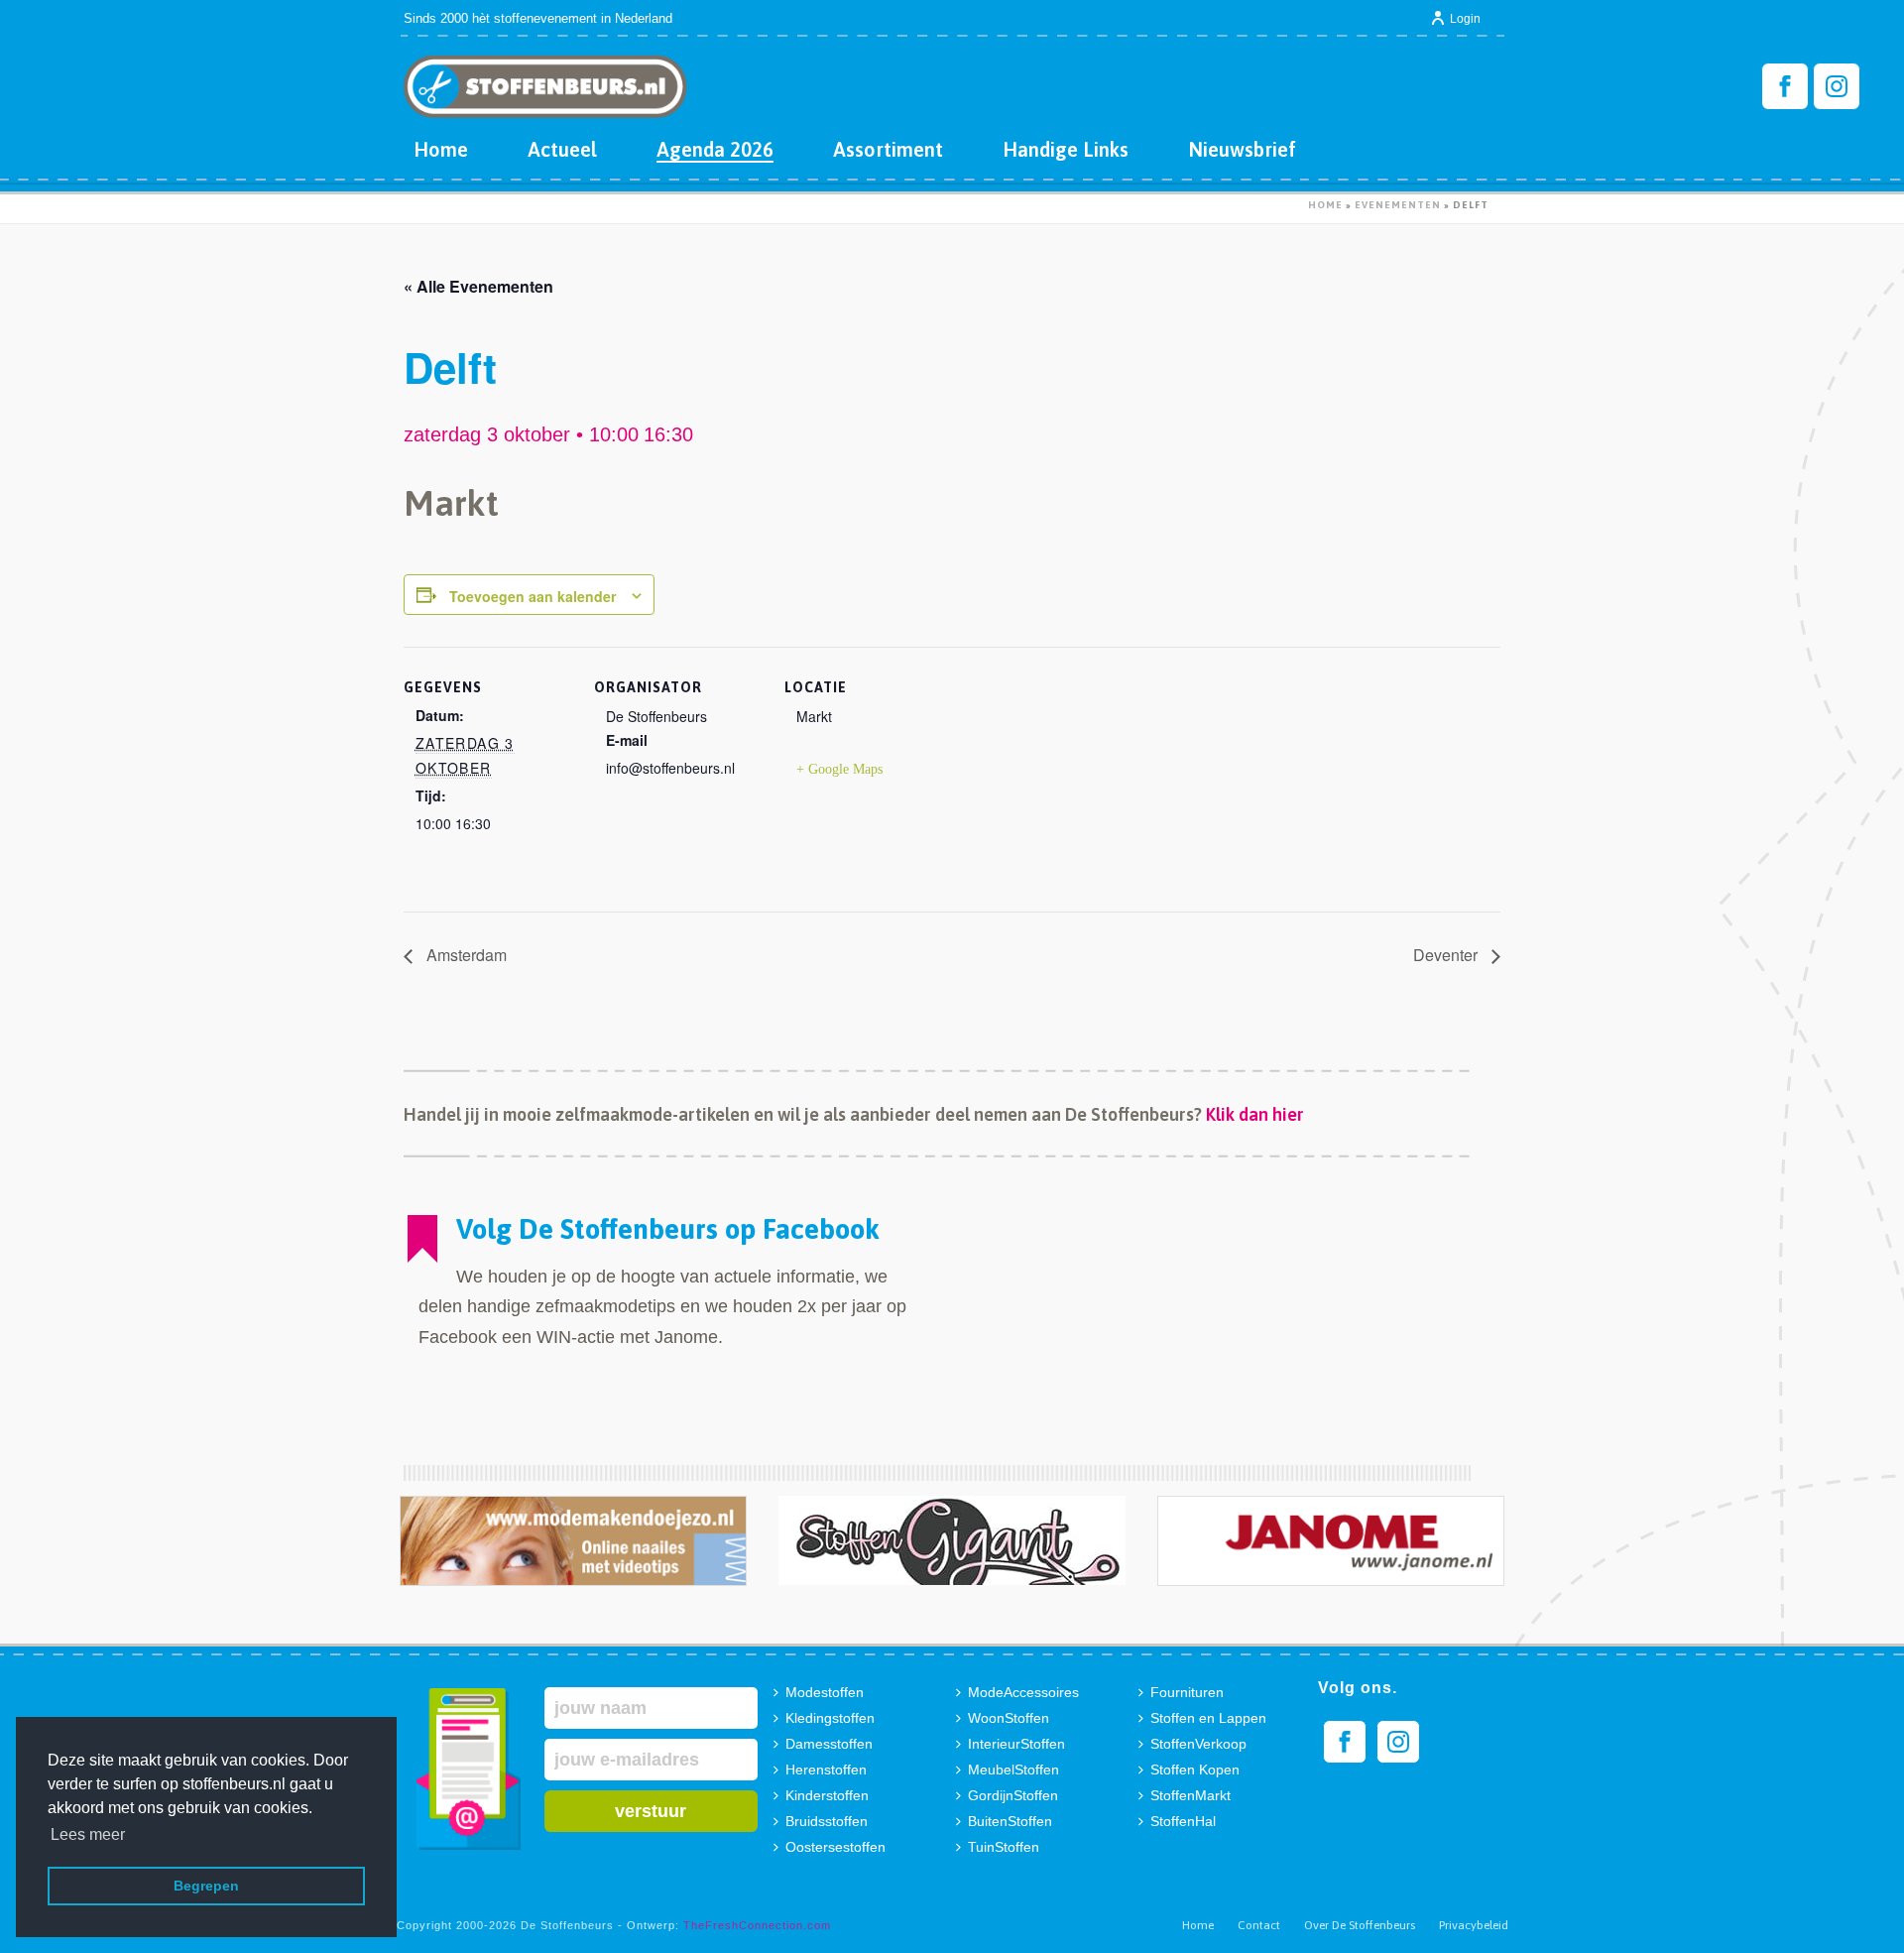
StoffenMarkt (1190, 1795)
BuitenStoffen (1010, 1821)
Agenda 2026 (715, 149)
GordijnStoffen (1013, 1795)
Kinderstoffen (827, 1795)
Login (1465, 19)
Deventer (1447, 955)
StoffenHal (1183, 1821)
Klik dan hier (1255, 1114)
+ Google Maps (839, 769)
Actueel (562, 149)
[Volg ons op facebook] (1345, 1742)
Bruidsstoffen (827, 1821)
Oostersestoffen (835, 1847)
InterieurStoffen (1016, 1744)
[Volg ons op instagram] (1398, 1742)
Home (441, 149)
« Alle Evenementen (478, 286)
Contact (1259, 1925)
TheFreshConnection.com (757, 1925)
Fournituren (1187, 1692)
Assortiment (888, 149)
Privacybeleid (1474, 1925)
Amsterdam (465, 955)
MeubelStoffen (1013, 1770)
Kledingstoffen (830, 1718)
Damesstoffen (829, 1744)
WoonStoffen (1009, 1718)
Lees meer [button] (88, 1834)
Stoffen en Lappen (1208, 1718)
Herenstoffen (826, 1770)
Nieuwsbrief (1242, 149)
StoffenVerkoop (1198, 1744)
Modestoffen (825, 1692)
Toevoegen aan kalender (533, 596)
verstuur (651, 1811)
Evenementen (1398, 205)
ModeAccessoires (1023, 1692)
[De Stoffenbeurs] (545, 79)
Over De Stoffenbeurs (1360, 1925)
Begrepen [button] (206, 1886)
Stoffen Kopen (1195, 1770)
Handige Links (1066, 149)
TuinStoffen (1004, 1847)
